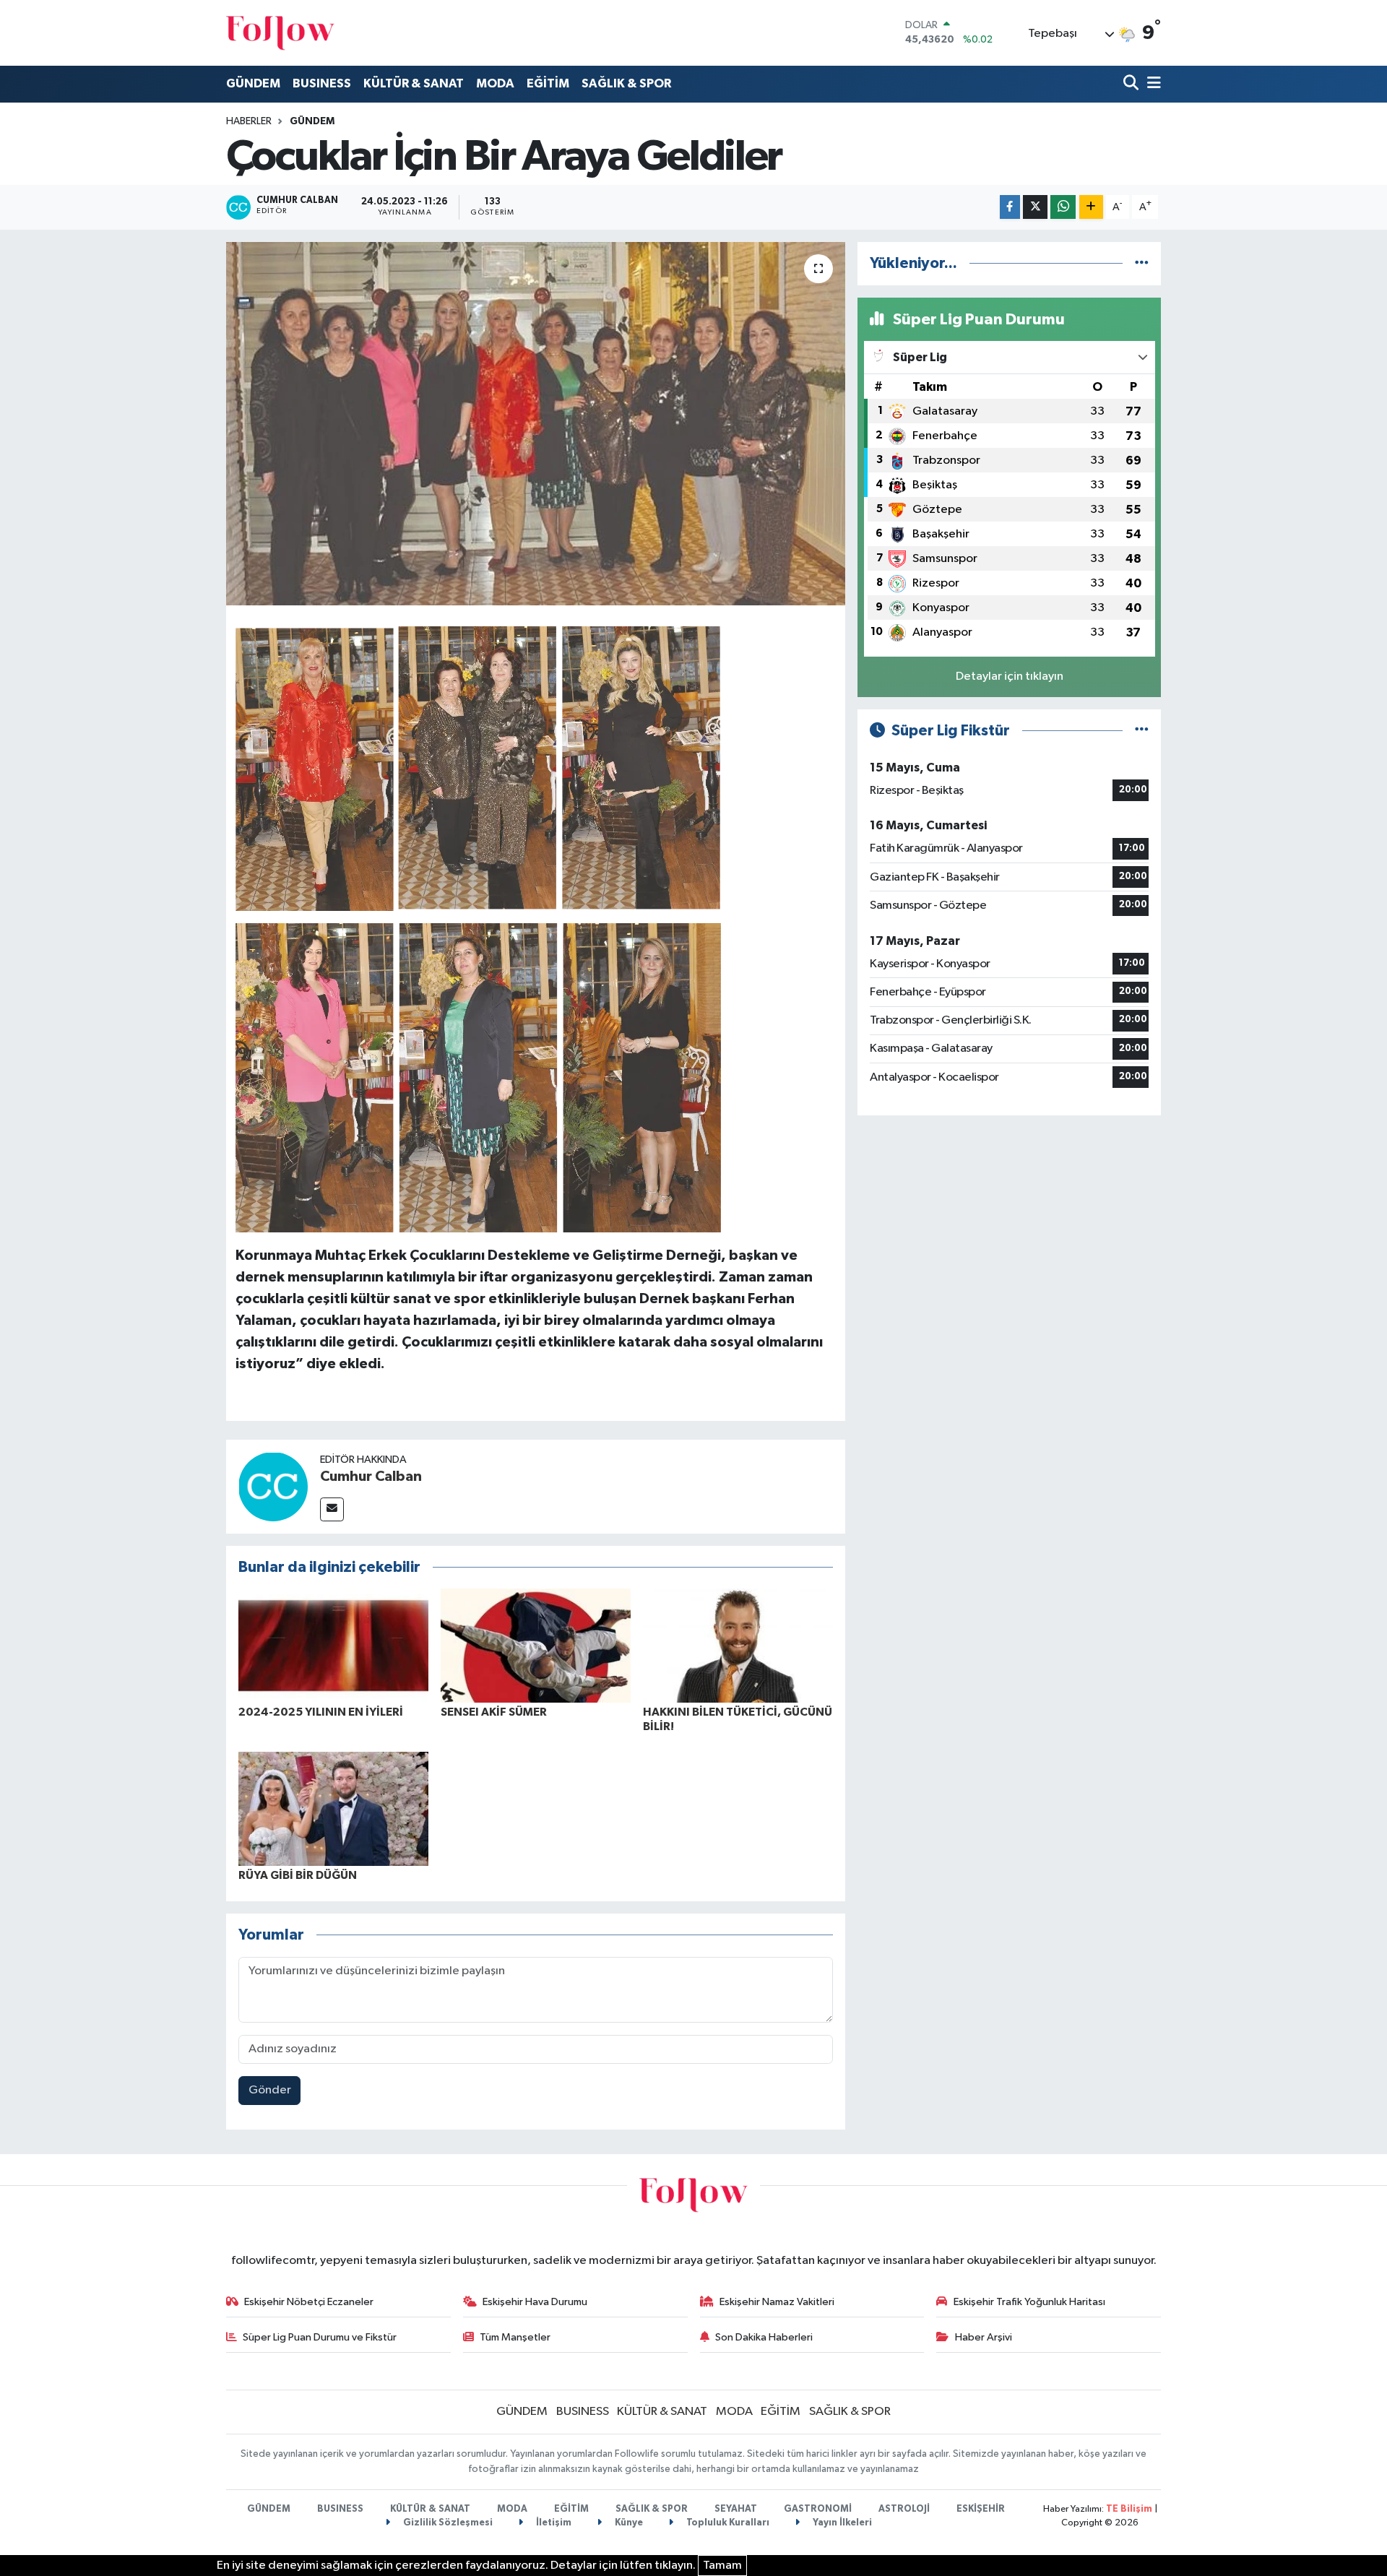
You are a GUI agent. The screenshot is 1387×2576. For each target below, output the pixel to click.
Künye (628, 2523)
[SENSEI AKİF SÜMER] (536, 1645)
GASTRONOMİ (818, 2509)
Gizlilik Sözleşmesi (447, 2523)
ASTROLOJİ (904, 2509)
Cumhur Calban (371, 1477)
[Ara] (1132, 84)
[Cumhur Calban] (273, 1486)
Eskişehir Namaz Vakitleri (777, 2302)
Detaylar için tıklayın (1010, 677)
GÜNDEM (253, 83)
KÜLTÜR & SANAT (414, 83)
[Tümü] (1142, 263)
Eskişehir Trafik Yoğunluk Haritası (1029, 2302)
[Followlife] (280, 33)
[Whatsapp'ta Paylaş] (1063, 207)
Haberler (249, 121)
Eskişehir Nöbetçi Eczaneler (309, 2302)
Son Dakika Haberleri (764, 2337)
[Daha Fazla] (1091, 207)
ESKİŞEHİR (981, 2509)
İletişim (553, 2523)
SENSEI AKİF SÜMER (494, 1712)
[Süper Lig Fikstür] (1142, 731)
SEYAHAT (736, 2509)
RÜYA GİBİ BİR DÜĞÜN (298, 1875)
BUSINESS (322, 83)
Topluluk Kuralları (727, 2523)
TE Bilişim (1129, 2509)
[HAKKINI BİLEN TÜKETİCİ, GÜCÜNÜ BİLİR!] (738, 1645)
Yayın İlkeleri (841, 2523)
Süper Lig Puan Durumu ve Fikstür (320, 2337)
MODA (495, 83)
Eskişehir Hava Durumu (535, 2302)
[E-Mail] (332, 1509)
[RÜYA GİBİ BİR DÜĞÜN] (333, 1808)
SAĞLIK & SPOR (626, 83)
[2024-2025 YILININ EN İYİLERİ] (333, 1645)
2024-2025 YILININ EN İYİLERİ (321, 1712)
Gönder (270, 2090)
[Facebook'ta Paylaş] (1010, 207)
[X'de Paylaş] (1035, 207)
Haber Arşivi (984, 2337)
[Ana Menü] (1151, 84)
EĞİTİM (548, 83)
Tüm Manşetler (515, 2337)
